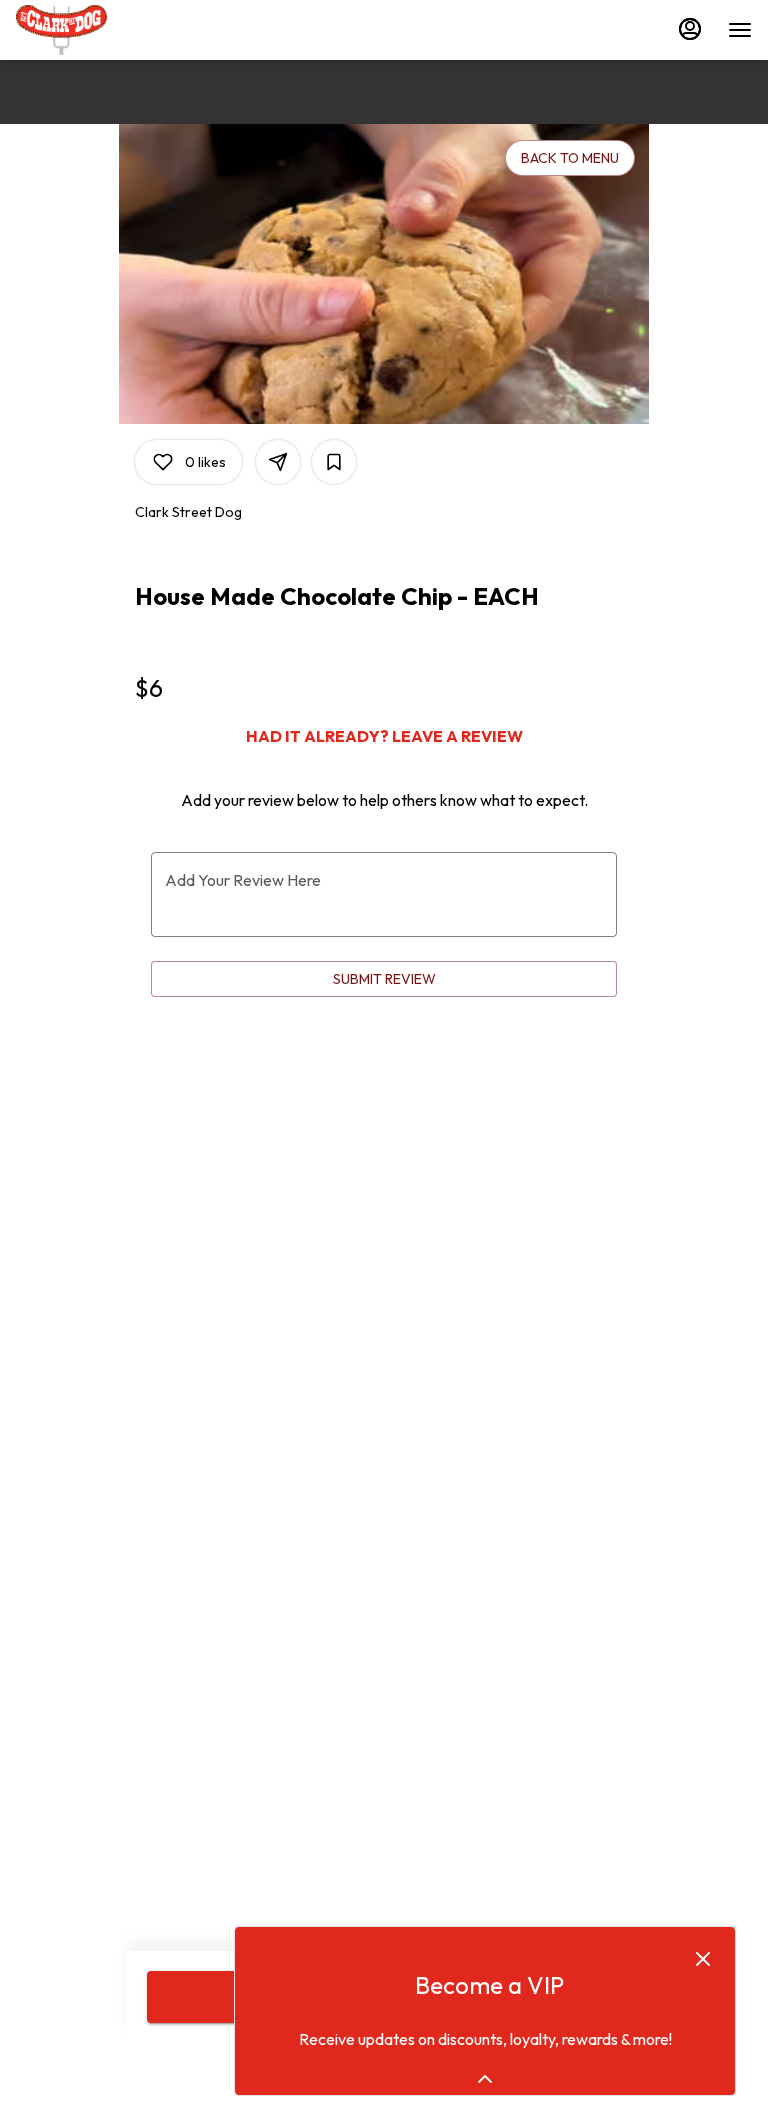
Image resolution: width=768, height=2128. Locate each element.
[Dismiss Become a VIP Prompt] (703, 1959)
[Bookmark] (334, 462)
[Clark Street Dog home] (106, 30)
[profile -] (690, 29)
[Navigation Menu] (740, 30)
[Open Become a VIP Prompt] (485, 2079)
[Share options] (278, 462)
